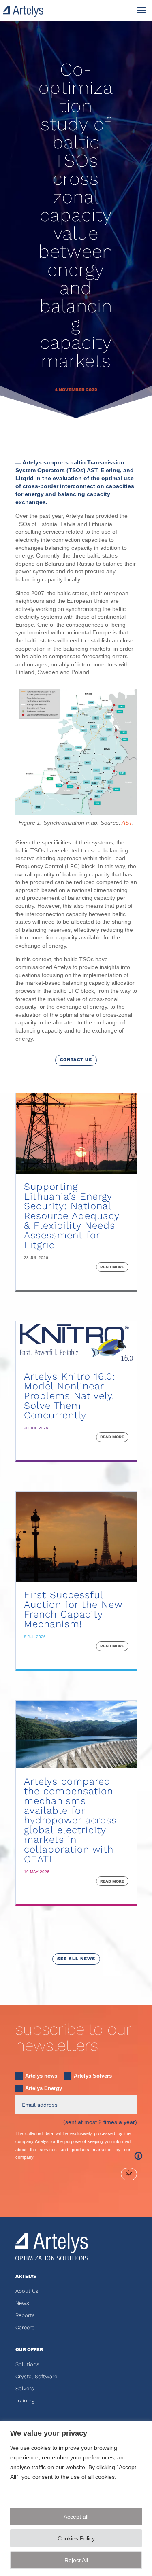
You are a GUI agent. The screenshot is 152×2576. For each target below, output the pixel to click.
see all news (76, 1959)
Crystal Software (36, 2376)
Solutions (27, 2364)
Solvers (25, 2388)
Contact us (76, 1060)
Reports (25, 2315)
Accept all (76, 2517)
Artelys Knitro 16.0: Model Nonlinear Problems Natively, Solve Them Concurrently (70, 1396)
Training (25, 2401)
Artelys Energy (44, 2088)
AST (127, 823)
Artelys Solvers (93, 2076)
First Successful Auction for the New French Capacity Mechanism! (73, 1609)
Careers (25, 2327)
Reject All (76, 2560)
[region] (76, 2499)
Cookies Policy (76, 2538)
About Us (27, 2291)
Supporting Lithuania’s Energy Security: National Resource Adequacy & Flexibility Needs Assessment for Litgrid (72, 1216)
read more (112, 1267)
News (22, 2303)
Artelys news (41, 2076)
